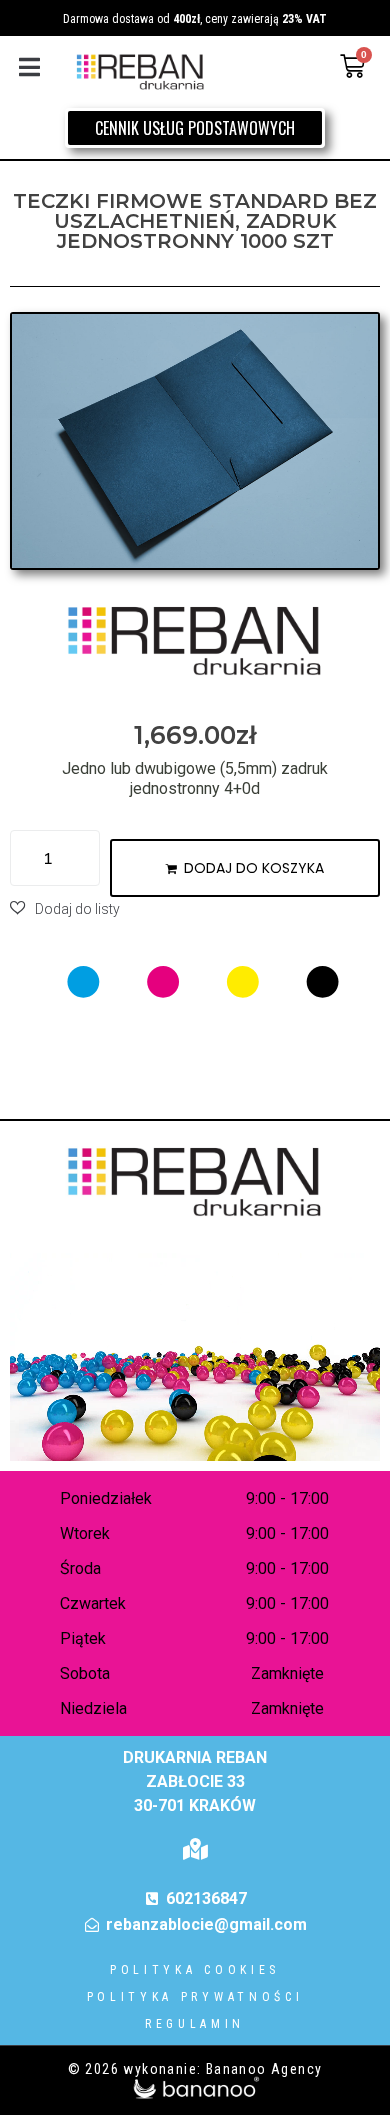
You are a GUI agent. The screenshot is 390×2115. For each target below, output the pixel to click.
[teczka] (195, 441)
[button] (29, 66)
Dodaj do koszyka (254, 868)
